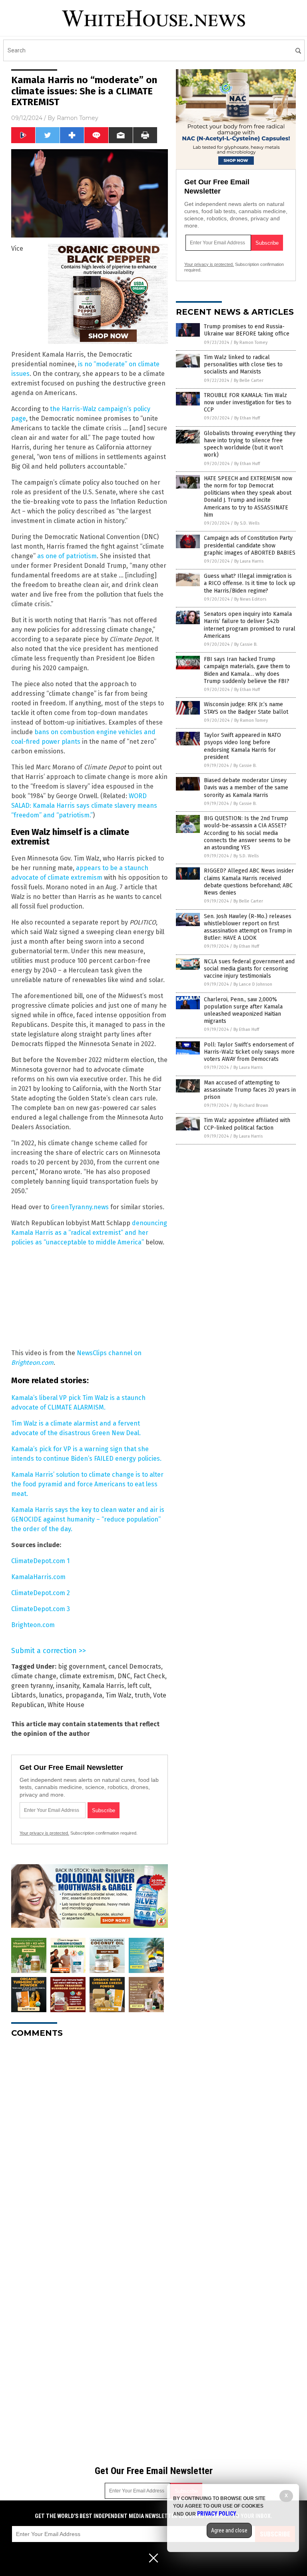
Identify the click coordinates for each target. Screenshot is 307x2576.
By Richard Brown (251, 1105)
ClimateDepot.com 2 (41, 1593)
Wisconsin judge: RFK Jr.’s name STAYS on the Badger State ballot (246, 708)
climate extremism (87, 1676)
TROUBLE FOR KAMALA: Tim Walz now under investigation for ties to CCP (248, 402)
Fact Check (149, 1676)
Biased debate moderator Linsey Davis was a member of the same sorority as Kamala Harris (246, 788)
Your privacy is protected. (44, 1833)
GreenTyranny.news (80, 1207)
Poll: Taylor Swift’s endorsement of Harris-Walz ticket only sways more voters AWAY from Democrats (249, 1052)
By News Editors (250, 599)
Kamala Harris (103, 1686)
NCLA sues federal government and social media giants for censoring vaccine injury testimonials (249, 969)
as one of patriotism (67, 556)
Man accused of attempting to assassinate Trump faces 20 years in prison (250, 1090)
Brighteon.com (33, 1625)
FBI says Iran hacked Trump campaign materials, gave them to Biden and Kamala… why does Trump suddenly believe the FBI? (247, 670)
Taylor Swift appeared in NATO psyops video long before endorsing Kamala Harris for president (242, 746)
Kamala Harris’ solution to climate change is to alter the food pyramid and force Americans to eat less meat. (87, 1484)
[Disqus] (90, 2144)
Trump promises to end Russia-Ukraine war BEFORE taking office (247, 330)
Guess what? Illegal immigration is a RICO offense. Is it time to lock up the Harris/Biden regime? (250, 583)
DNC (124, 1676)
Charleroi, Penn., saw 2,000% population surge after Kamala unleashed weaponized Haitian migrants (243, 1010)
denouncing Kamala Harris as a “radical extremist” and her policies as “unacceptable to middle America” (89, 1233)
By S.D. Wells (247, 523)
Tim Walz (119, 1695)
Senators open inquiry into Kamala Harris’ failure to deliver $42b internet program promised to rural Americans (250, 625)
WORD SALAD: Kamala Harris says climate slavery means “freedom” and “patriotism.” (84, 806)
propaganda (84, 1695)
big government (82, 1666)
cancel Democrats (135, 1666)
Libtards (24, 1695)
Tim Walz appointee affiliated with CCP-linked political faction (247, 1124)
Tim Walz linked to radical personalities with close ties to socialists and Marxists (243, 364)
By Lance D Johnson (253, 984)
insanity (68, 1686)
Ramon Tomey (78, 118)
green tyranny (32, 1686)
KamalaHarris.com (38, 1577)
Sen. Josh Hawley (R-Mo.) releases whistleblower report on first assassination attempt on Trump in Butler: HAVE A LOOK (248, 927)
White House (66, 1705)
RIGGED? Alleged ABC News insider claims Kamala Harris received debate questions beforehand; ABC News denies (249, 882)
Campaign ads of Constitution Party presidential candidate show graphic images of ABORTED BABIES (250, 545)
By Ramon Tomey (251, 342)
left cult (139, 1686)
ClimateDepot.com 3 (41, 1609)
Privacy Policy (217, 2514)
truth (142, 1695)
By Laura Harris (249, 561)
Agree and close (229, 2530)
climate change (34, 1676)
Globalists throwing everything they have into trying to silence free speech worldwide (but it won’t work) (250, 444)
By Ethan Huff (247, 418)
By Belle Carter (249, 380)
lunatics (51, 1695)
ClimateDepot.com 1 (40, 1561)
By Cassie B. (246, 644)
